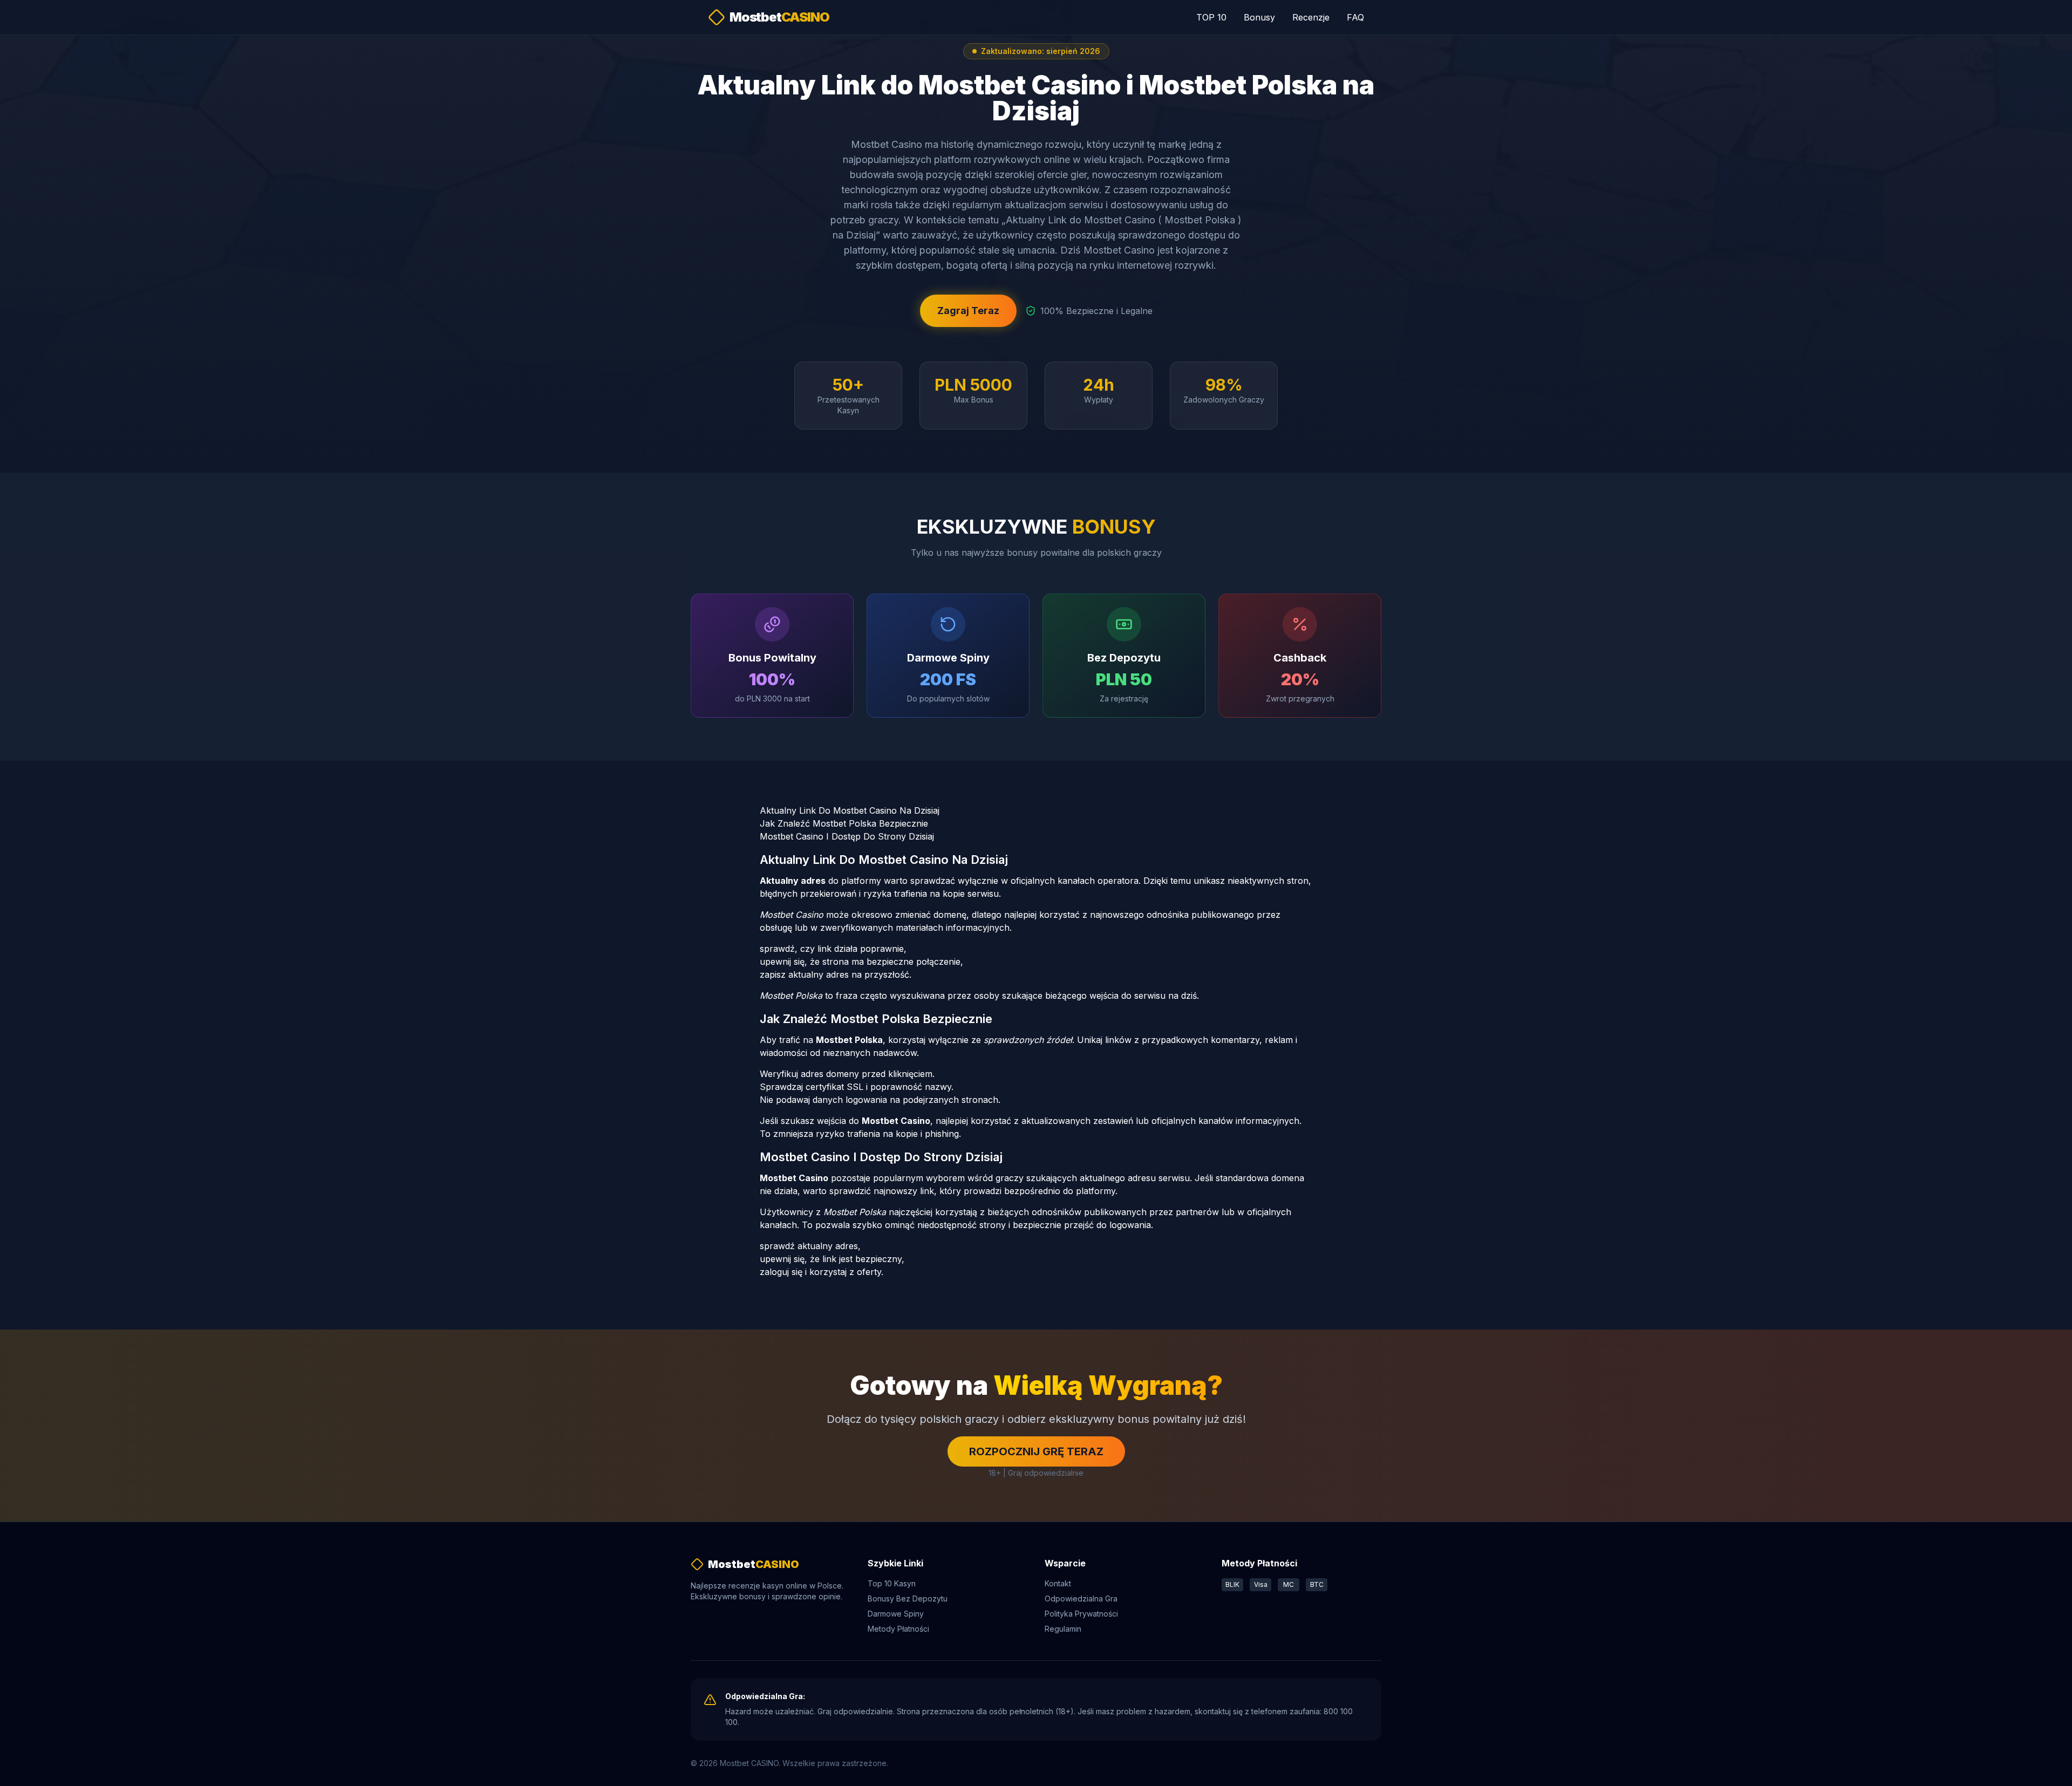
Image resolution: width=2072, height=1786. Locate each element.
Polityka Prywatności (1081, 1614)
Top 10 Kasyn (892, 1583)
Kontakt (1058, 1583)
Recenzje (1311, 17)
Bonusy (1259, 17)
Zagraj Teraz (968, 311)
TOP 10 (1211, 17)
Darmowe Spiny (896, 1614)
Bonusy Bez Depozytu (908, 1598)
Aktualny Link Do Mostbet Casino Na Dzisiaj (850, 810)
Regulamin (1063, 1629)
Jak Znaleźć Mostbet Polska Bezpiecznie (844, 823)
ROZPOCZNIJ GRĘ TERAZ (1036, 1451)
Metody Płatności (898, 1629)
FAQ (1355, 17)
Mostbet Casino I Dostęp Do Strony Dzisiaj (847, 836)
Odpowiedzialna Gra (1081, 1598)
